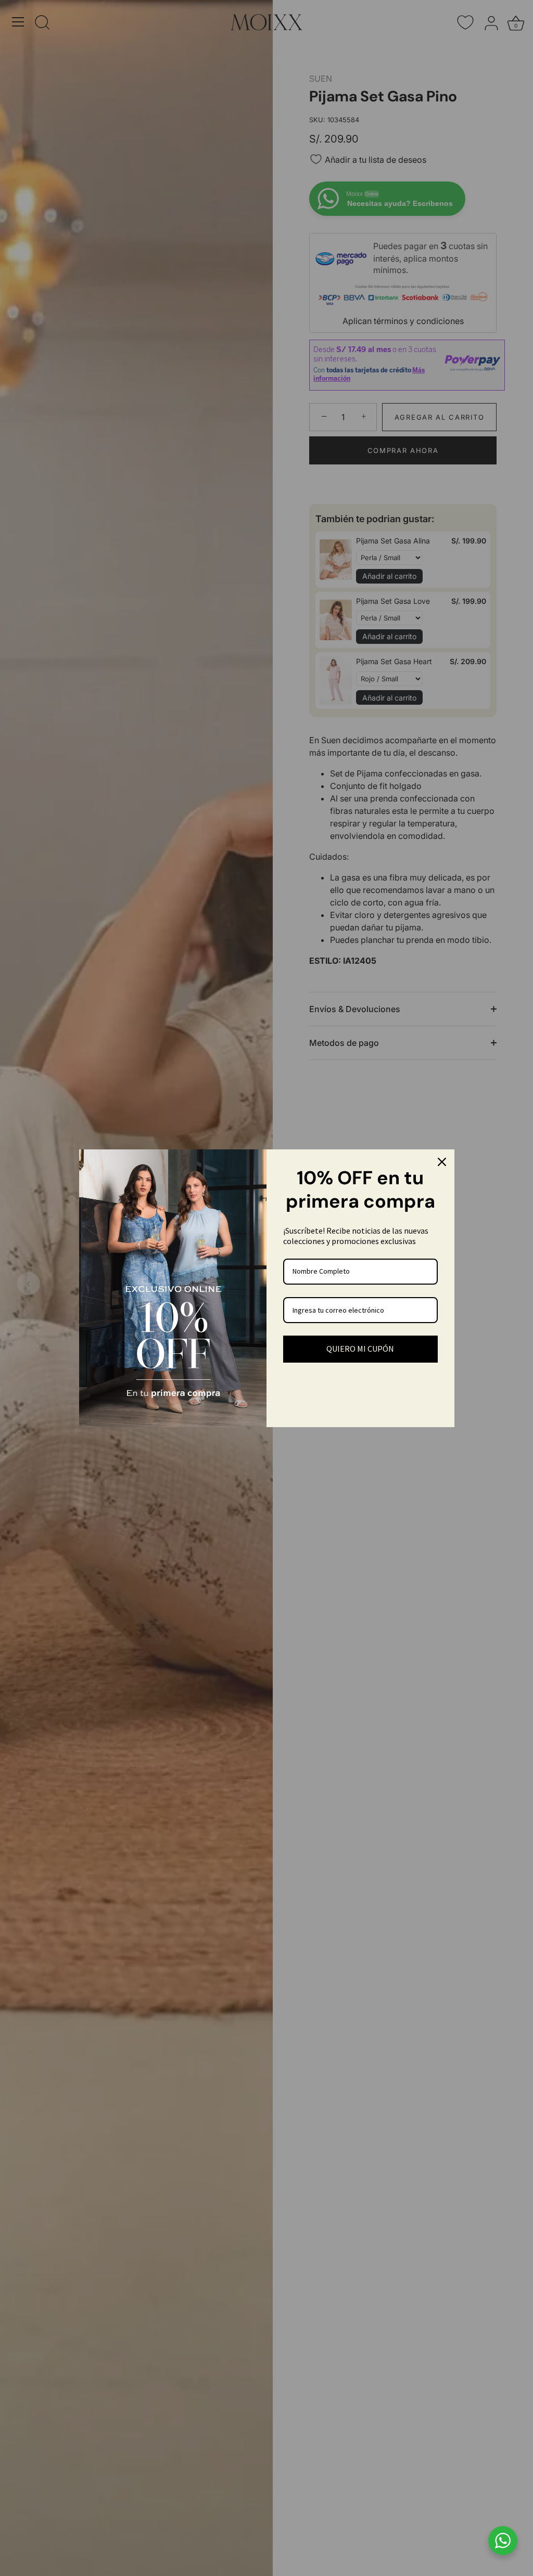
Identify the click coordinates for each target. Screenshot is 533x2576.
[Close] (442, 1162)
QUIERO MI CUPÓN (360, 1349)
